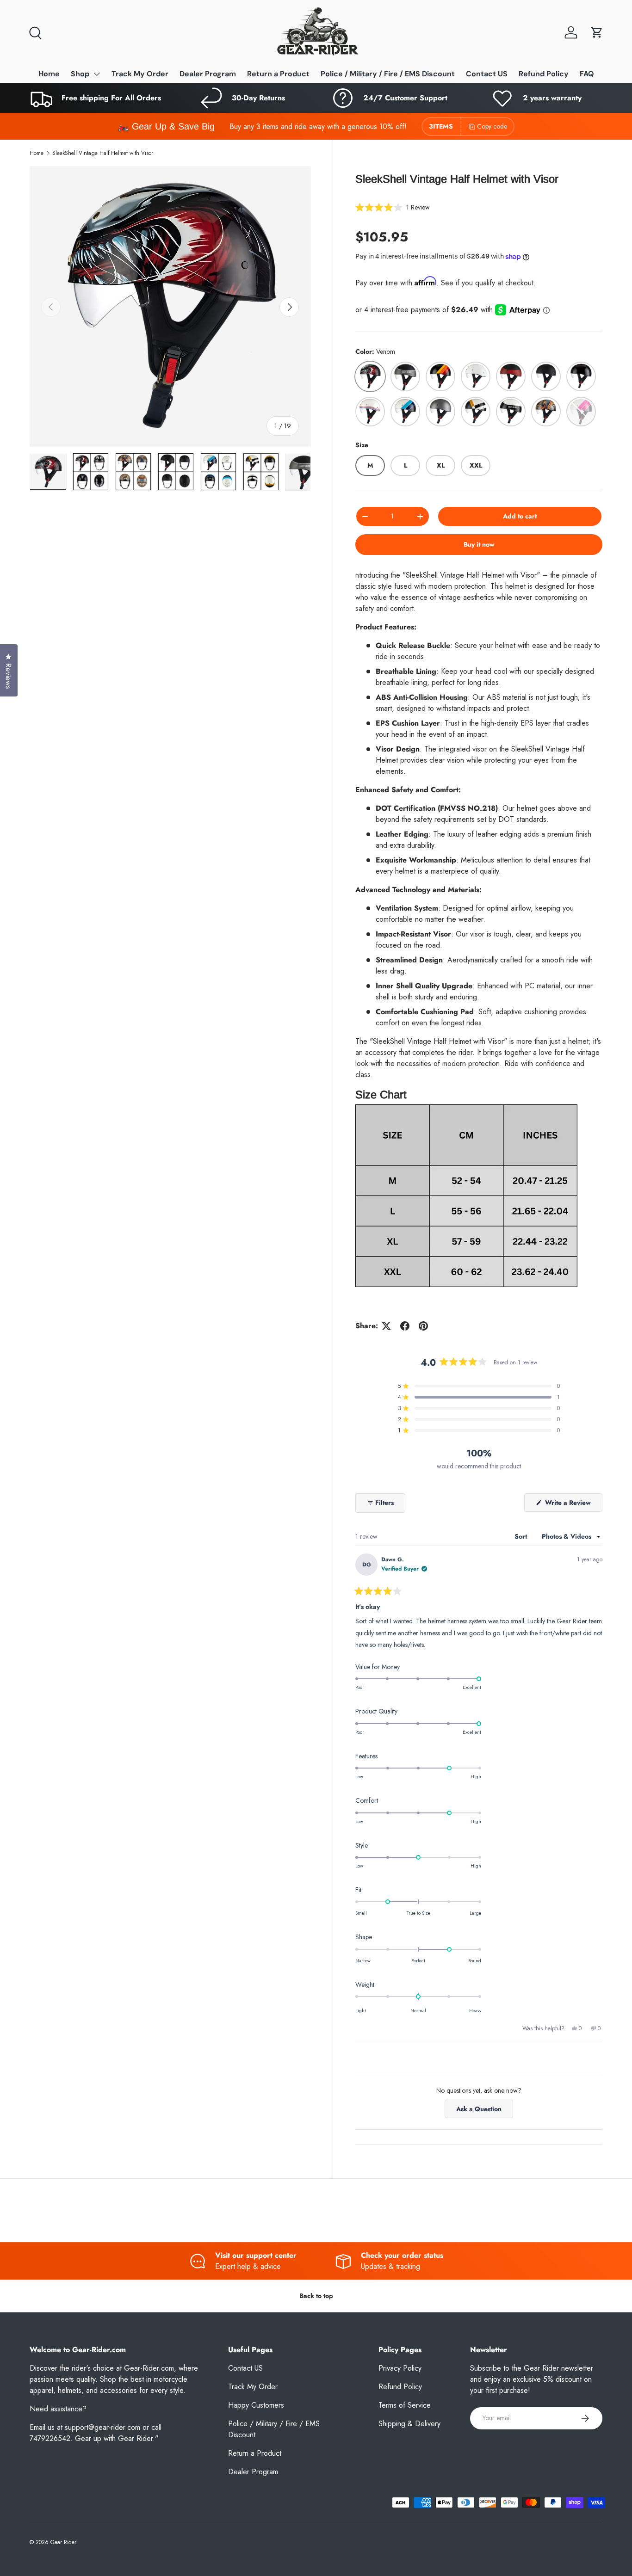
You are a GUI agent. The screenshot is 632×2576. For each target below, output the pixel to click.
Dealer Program (208, 74)
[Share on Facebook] (405, 1326)
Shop (80, 74)
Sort (522, 1536)
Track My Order (140, 74)
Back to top (316, 2296)
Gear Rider (63, 2542)
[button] (597, 32)
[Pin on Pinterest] (423, 1326)
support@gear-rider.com (102, 2427)
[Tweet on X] (386, 1326)
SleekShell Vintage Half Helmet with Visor (103, 153)
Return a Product (278, 74)
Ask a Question (481, 2111)
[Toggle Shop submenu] (97, 74)
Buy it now (479, 544)
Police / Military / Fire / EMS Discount (388, 74)
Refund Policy (544, 74)
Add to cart (520, 516)
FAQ (587, 74)
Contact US (487, 74)
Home (49, 74)
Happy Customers (256, 2405)
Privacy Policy (400, 2368)
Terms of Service (405, 2405)
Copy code (492, 126)
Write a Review (570, 1505)
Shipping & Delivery (409, 2424)
